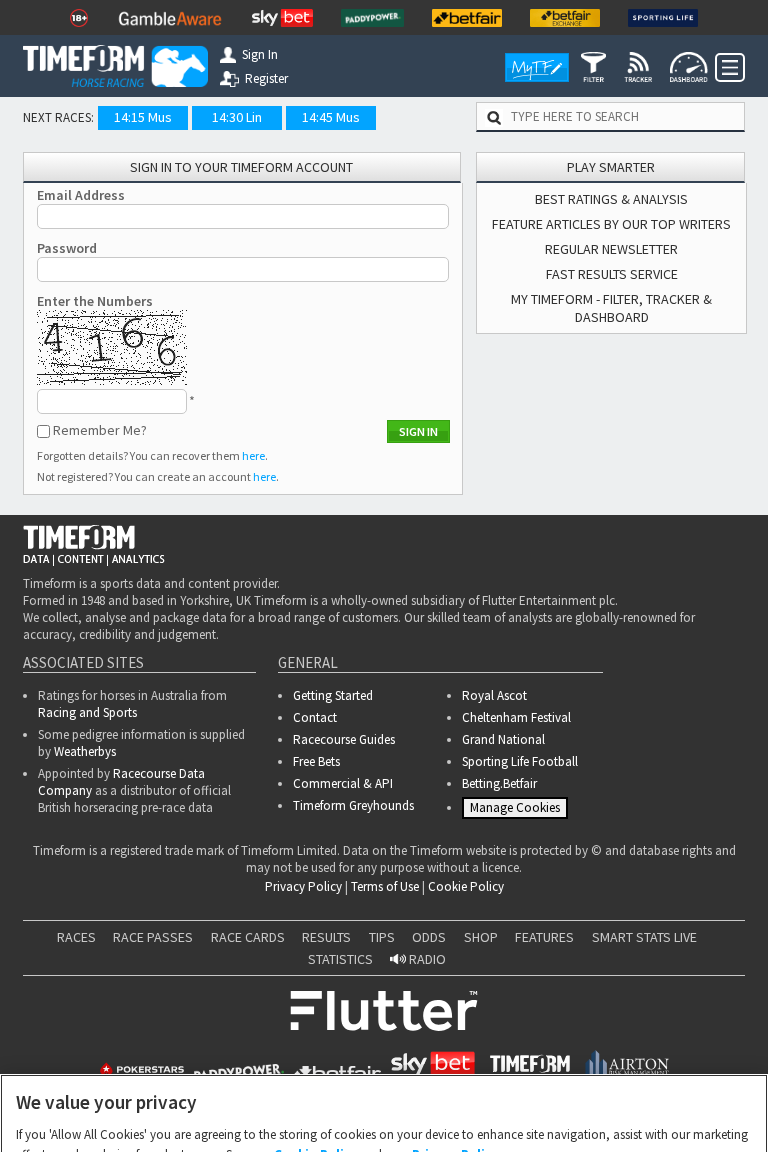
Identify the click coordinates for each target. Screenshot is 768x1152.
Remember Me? (100, 430)
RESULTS (326, 943)
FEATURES (544, 943)
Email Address (81, 195)
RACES (76, 943)
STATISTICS (340, 965)
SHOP (481, 943)
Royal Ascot (494, 695)
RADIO (426, 965)
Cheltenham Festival (516, 717)
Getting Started (333, 695)
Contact (315, 717)
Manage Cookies (517, 811)
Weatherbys (85, 751)
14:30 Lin (237, 117)
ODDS (429, 943)
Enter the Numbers (95, 301)
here (253, 455)
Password (67, 248)
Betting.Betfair (499, 783)
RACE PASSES (153, 943)
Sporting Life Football (520, 761)
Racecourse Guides (344, 739)
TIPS (382, 943)
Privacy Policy (303, 892)
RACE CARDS (248, 943)
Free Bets (316, 761)
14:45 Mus (331, 117)
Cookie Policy (466, 892)
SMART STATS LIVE (644, 943)
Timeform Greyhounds (353, 805)
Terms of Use (385, 892)
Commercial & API (343, 783)
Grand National (503, 739)
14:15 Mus (143, 117)
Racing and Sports (87, 712)
